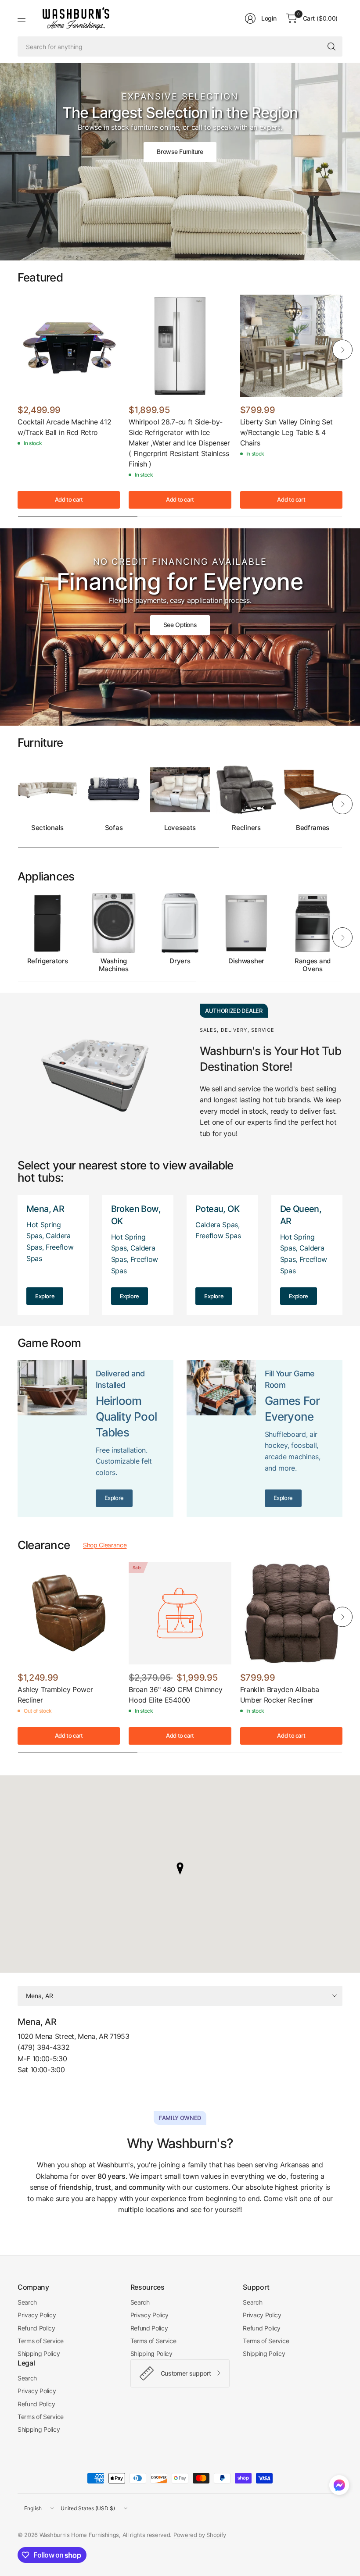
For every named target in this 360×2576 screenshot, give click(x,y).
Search (27, 2302)
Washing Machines (113, 965)
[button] (339, 2487)
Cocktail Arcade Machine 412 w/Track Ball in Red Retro (64, 427)
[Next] (342, 349)
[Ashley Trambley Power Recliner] (69, 1613)
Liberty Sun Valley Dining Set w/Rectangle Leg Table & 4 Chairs (286, 432)
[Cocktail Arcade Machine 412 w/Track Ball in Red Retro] (69, 346)
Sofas (114, 828)
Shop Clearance (105, 1545)
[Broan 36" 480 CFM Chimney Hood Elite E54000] (180, 1613)
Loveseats (180, 828)
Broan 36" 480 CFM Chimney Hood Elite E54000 (175, 1695)
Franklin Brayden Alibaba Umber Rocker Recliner (280, 1695)
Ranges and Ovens (313, 965)
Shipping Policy (39, 2353)
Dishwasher (246, 961)
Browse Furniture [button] (180, 151)
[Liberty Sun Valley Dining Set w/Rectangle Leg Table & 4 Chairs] (291, 346)
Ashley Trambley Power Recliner (55, 1695)
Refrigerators (48, 961)
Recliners (246, 828)
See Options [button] (180, 625)
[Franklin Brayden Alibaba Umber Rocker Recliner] (291, 1613)
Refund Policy (36, 2328)
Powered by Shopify (200, 2535)
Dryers (180, 961)
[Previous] (18, 349)
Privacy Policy (37, 2315)
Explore (45, 1296)
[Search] (331, 46)
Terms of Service (41, 2341)
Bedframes (313, 828)
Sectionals (47, 828)
